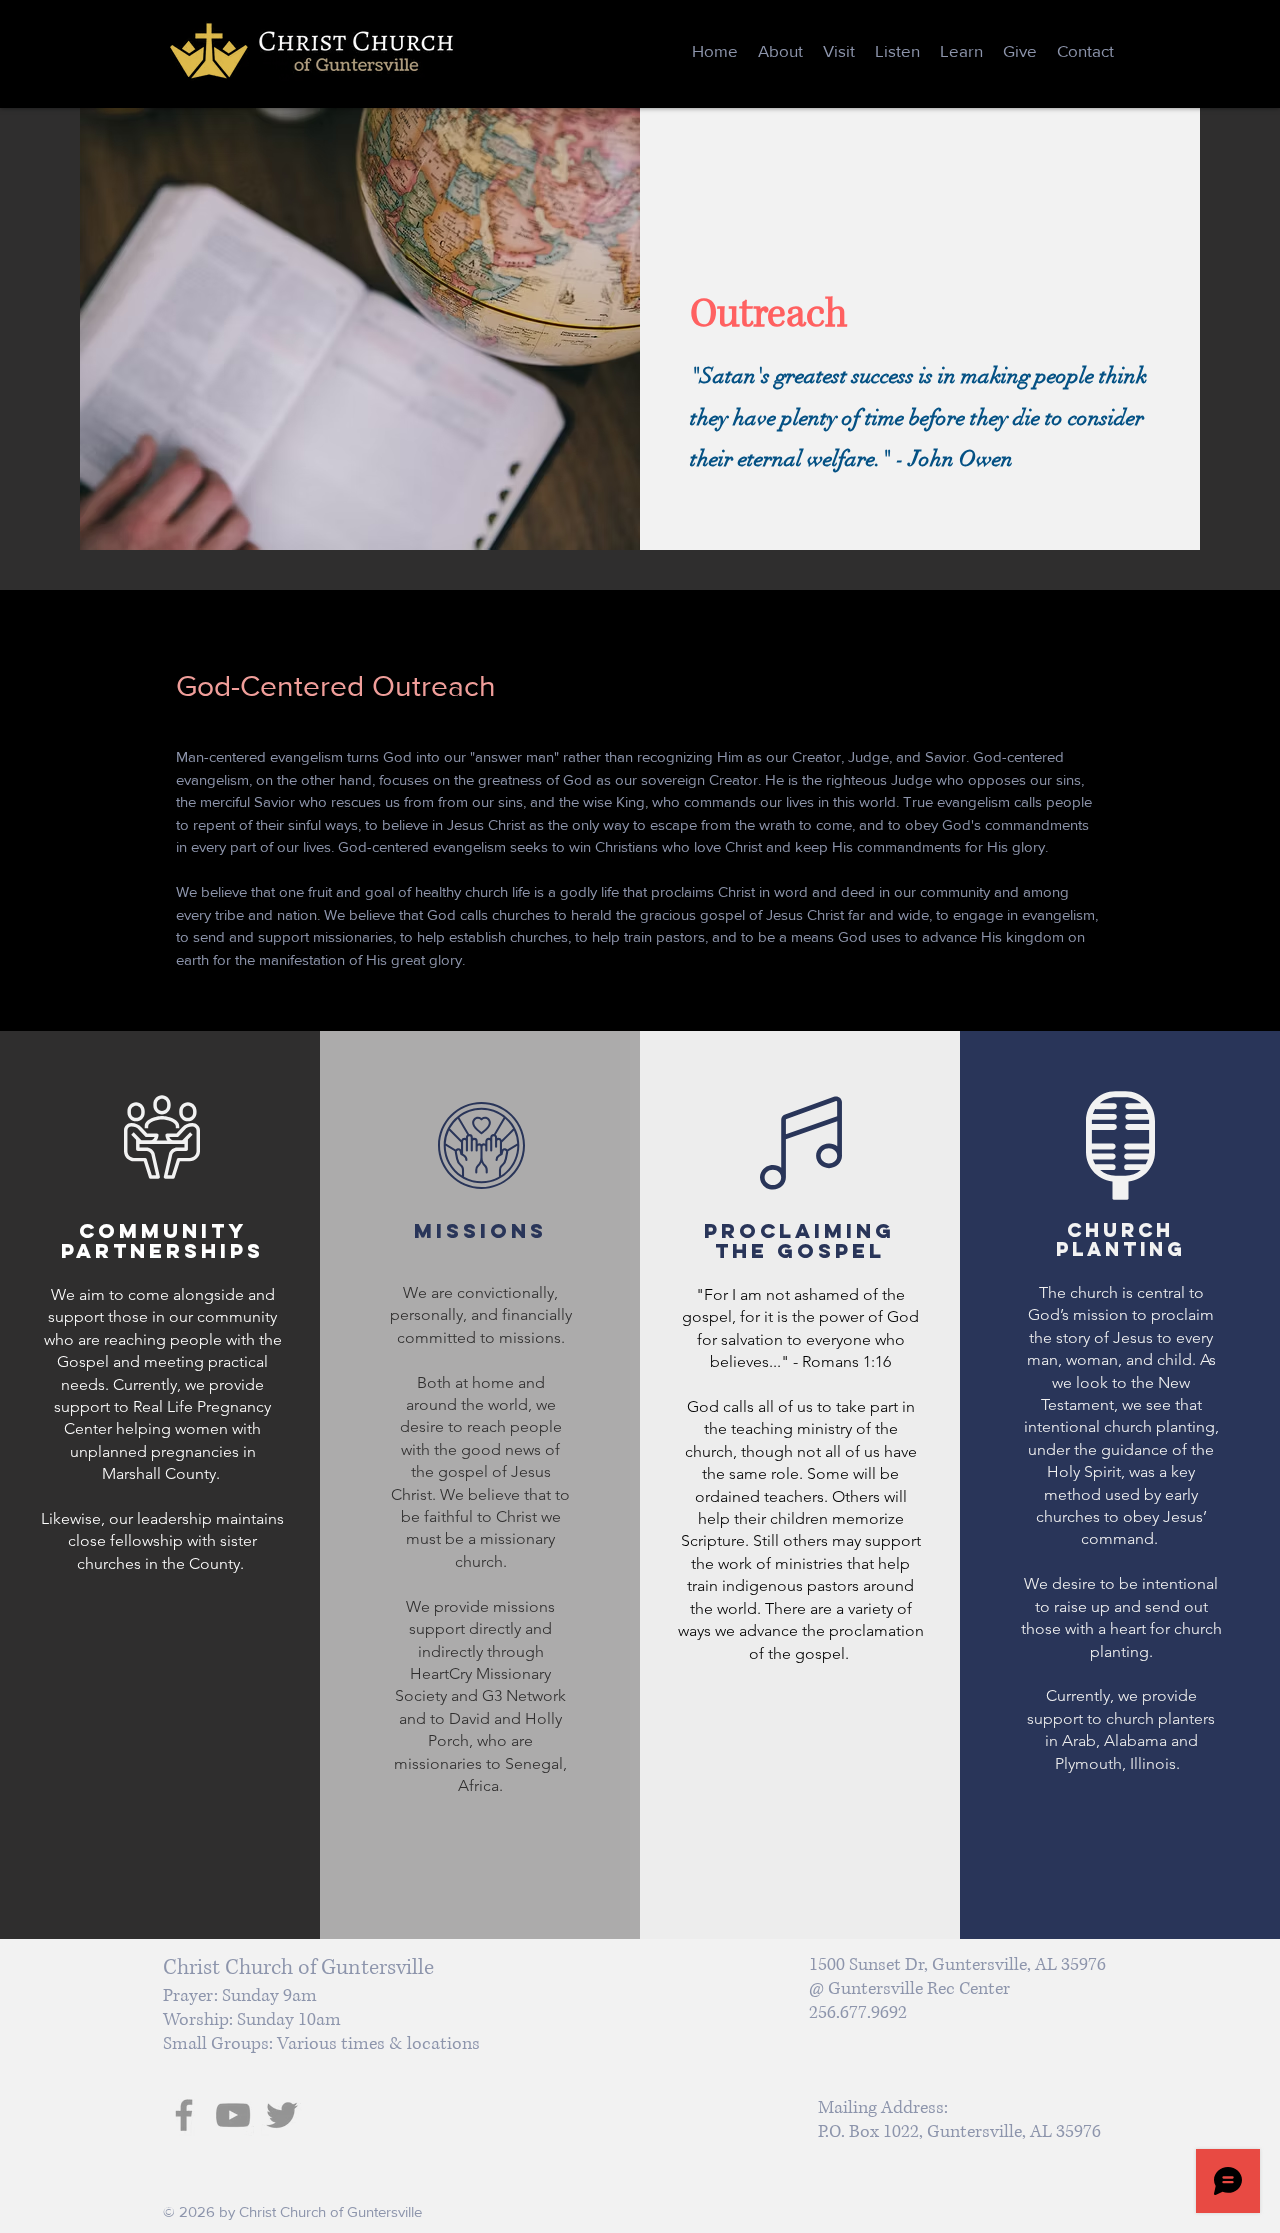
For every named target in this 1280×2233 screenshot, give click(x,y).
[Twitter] (282, 2115)
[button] (780, 51)
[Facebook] (184, 2115)
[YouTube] (233, 2115)
